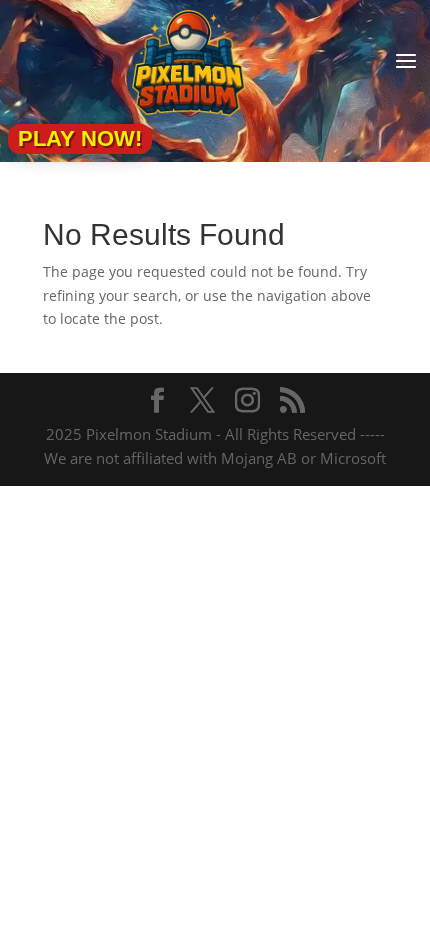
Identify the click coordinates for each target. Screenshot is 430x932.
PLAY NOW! (80, 138)
